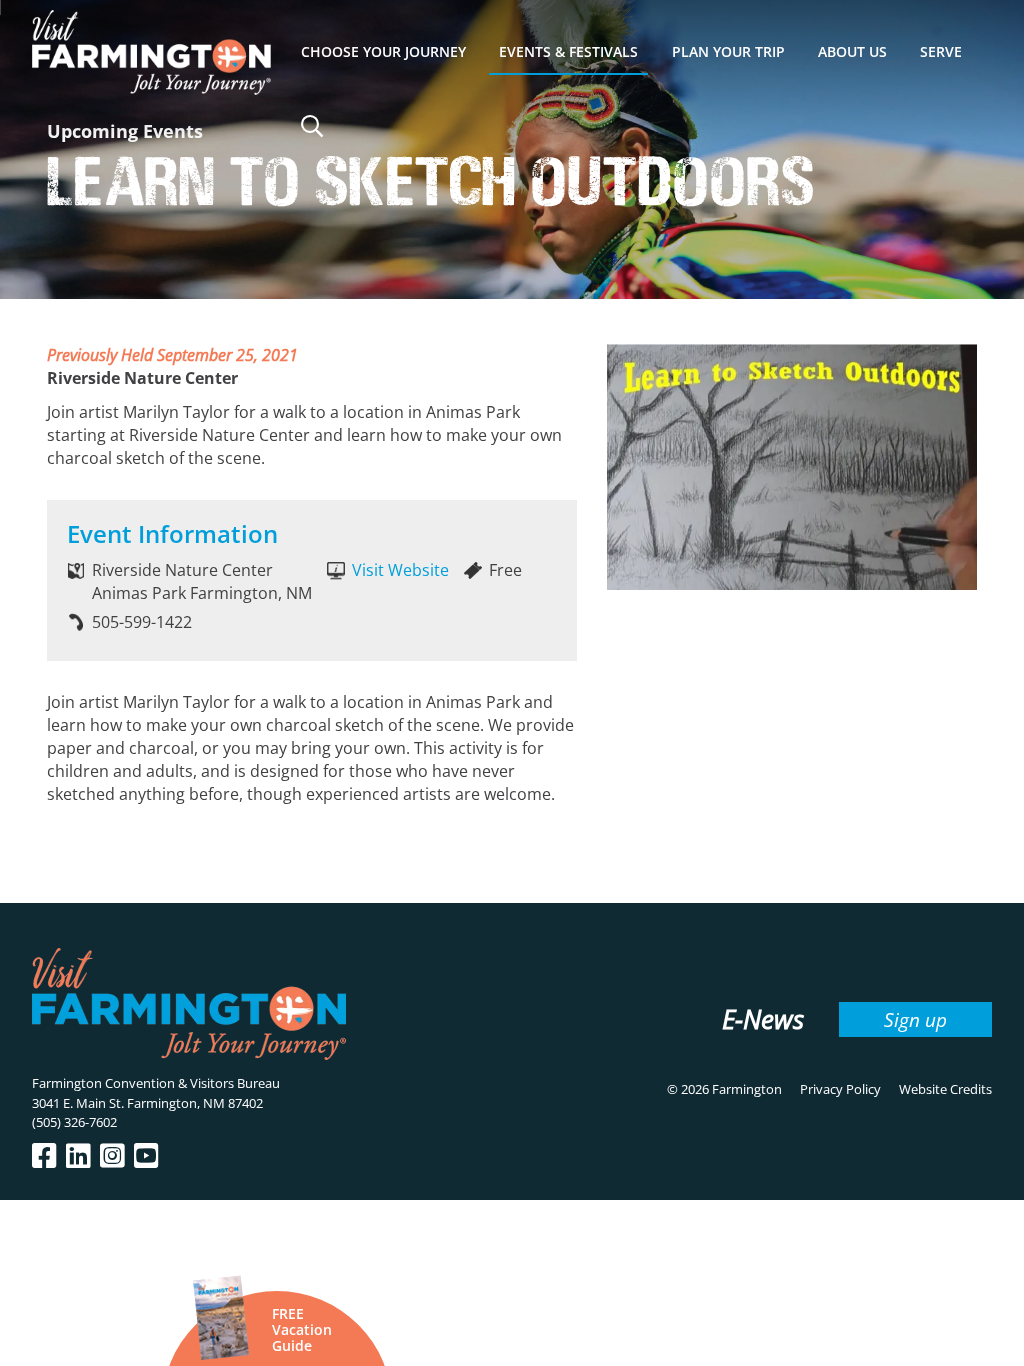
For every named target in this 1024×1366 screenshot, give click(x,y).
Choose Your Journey (383, 51)
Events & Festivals (568, 51)
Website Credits (945, 1089)
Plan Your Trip (728, 51)
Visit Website (400, 570)
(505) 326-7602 (74, 1122)
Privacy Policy (840, 1089)
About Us (852, 51)
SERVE (941, 51)
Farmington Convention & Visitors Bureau (156, 1083)
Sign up (915, 1019)
